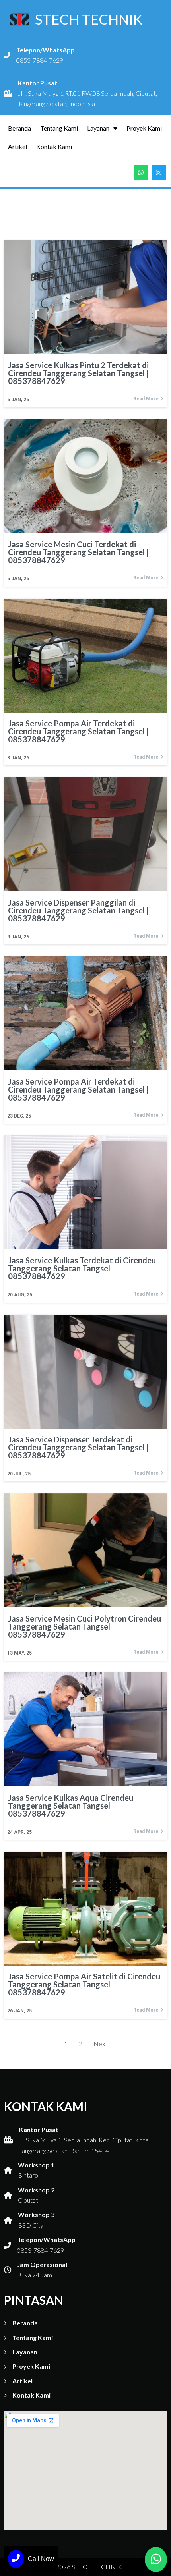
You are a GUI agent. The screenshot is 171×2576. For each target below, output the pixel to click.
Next (100, 2044)
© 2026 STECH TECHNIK (86, 2567)
